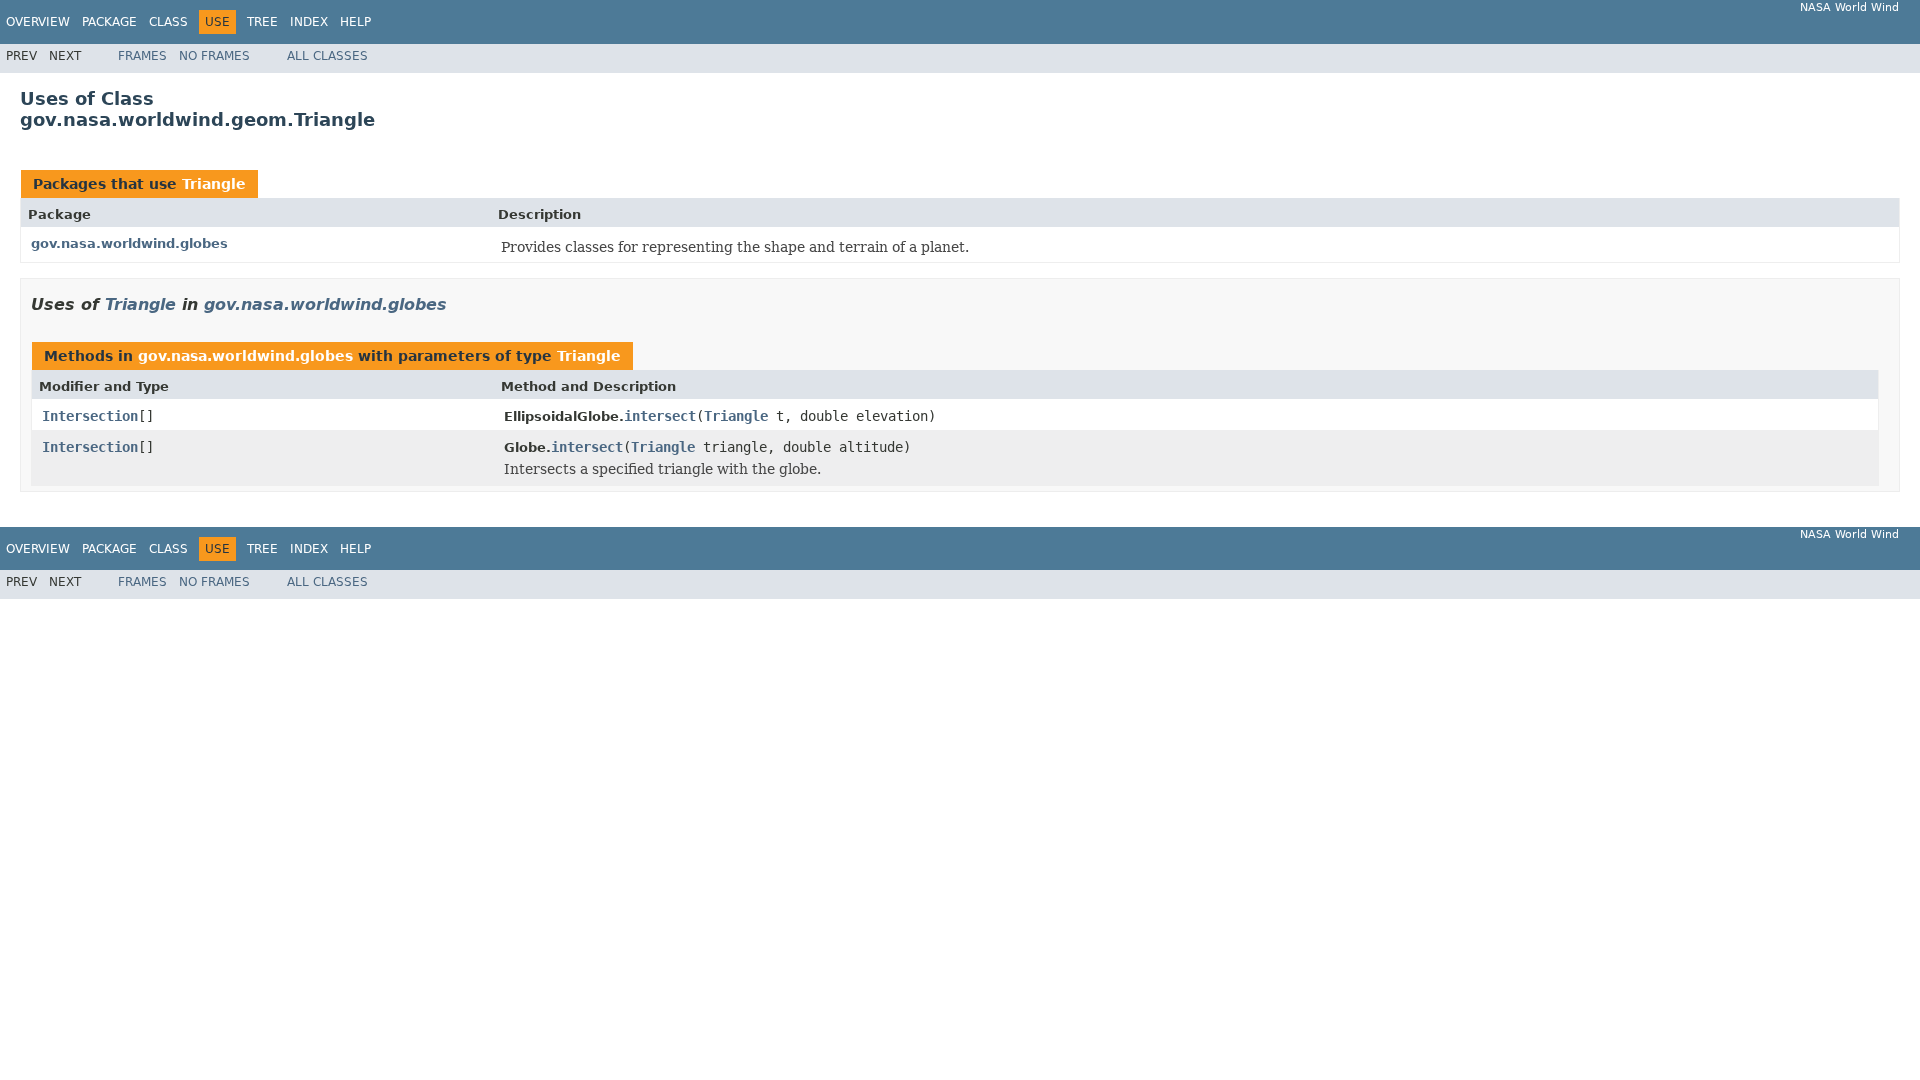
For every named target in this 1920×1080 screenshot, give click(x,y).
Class (168, 22)
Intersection (90, 416)
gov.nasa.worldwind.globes (129, 243)
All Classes (327, 56)
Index (309, 22)
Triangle (214, 184)
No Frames (214, 56)
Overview (38, 22)
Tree (262, 22)
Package (109, 22)
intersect (660, 416)
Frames (142, 56)
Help (355, 22)
